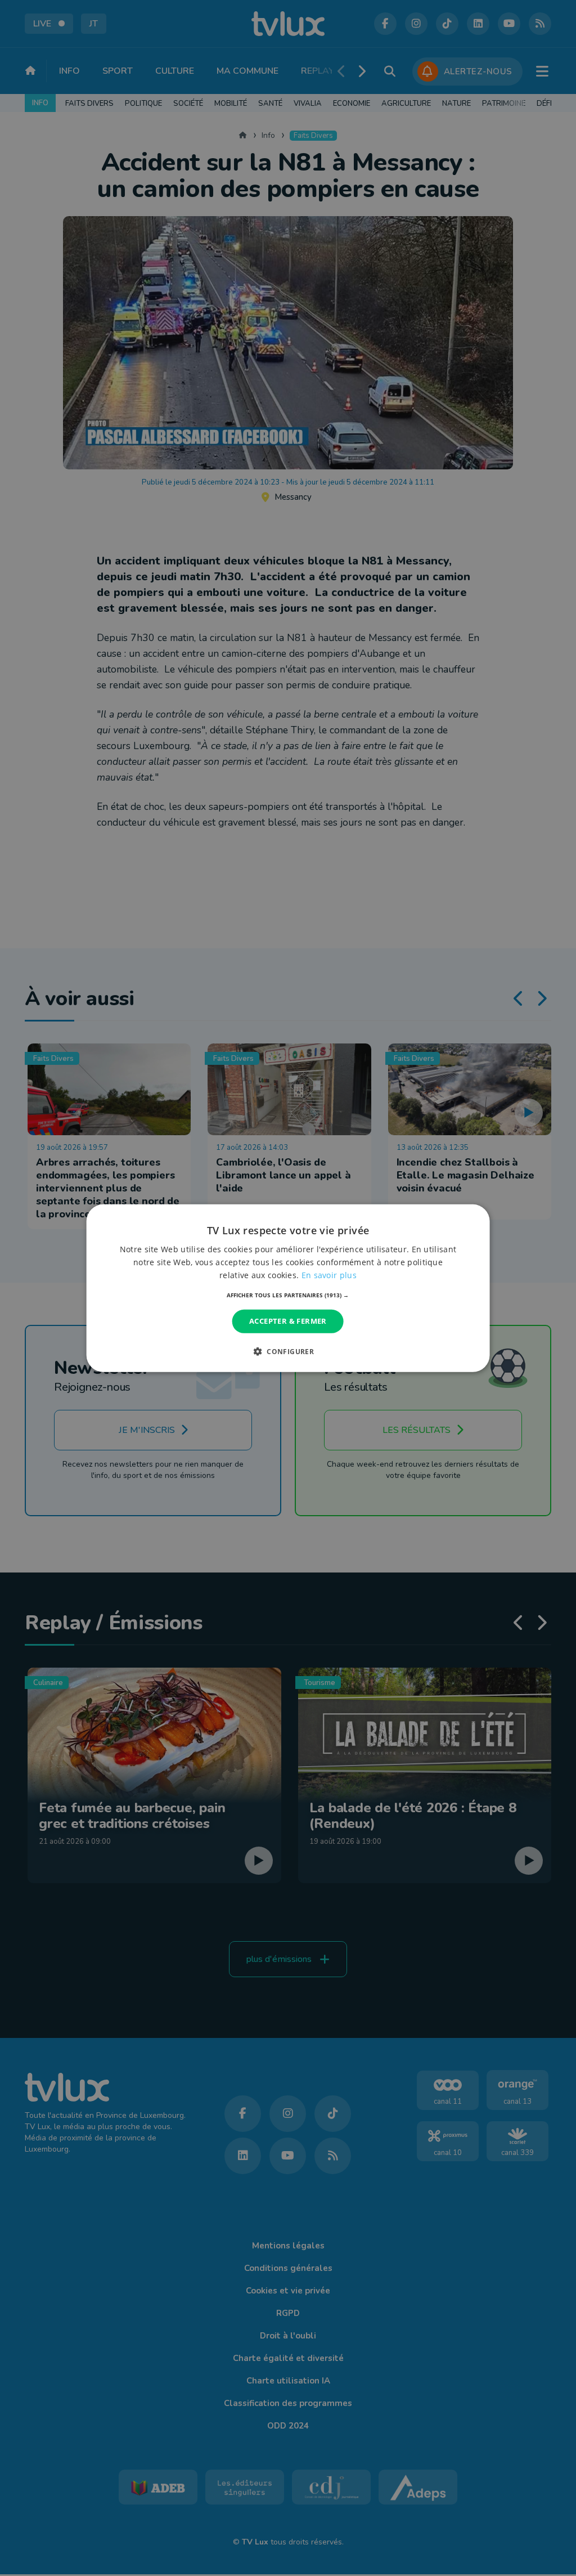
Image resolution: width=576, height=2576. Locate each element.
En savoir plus (329, 1275)
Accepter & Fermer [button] (288, 1321)
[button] (288, 1295)
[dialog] (288, 1288)
